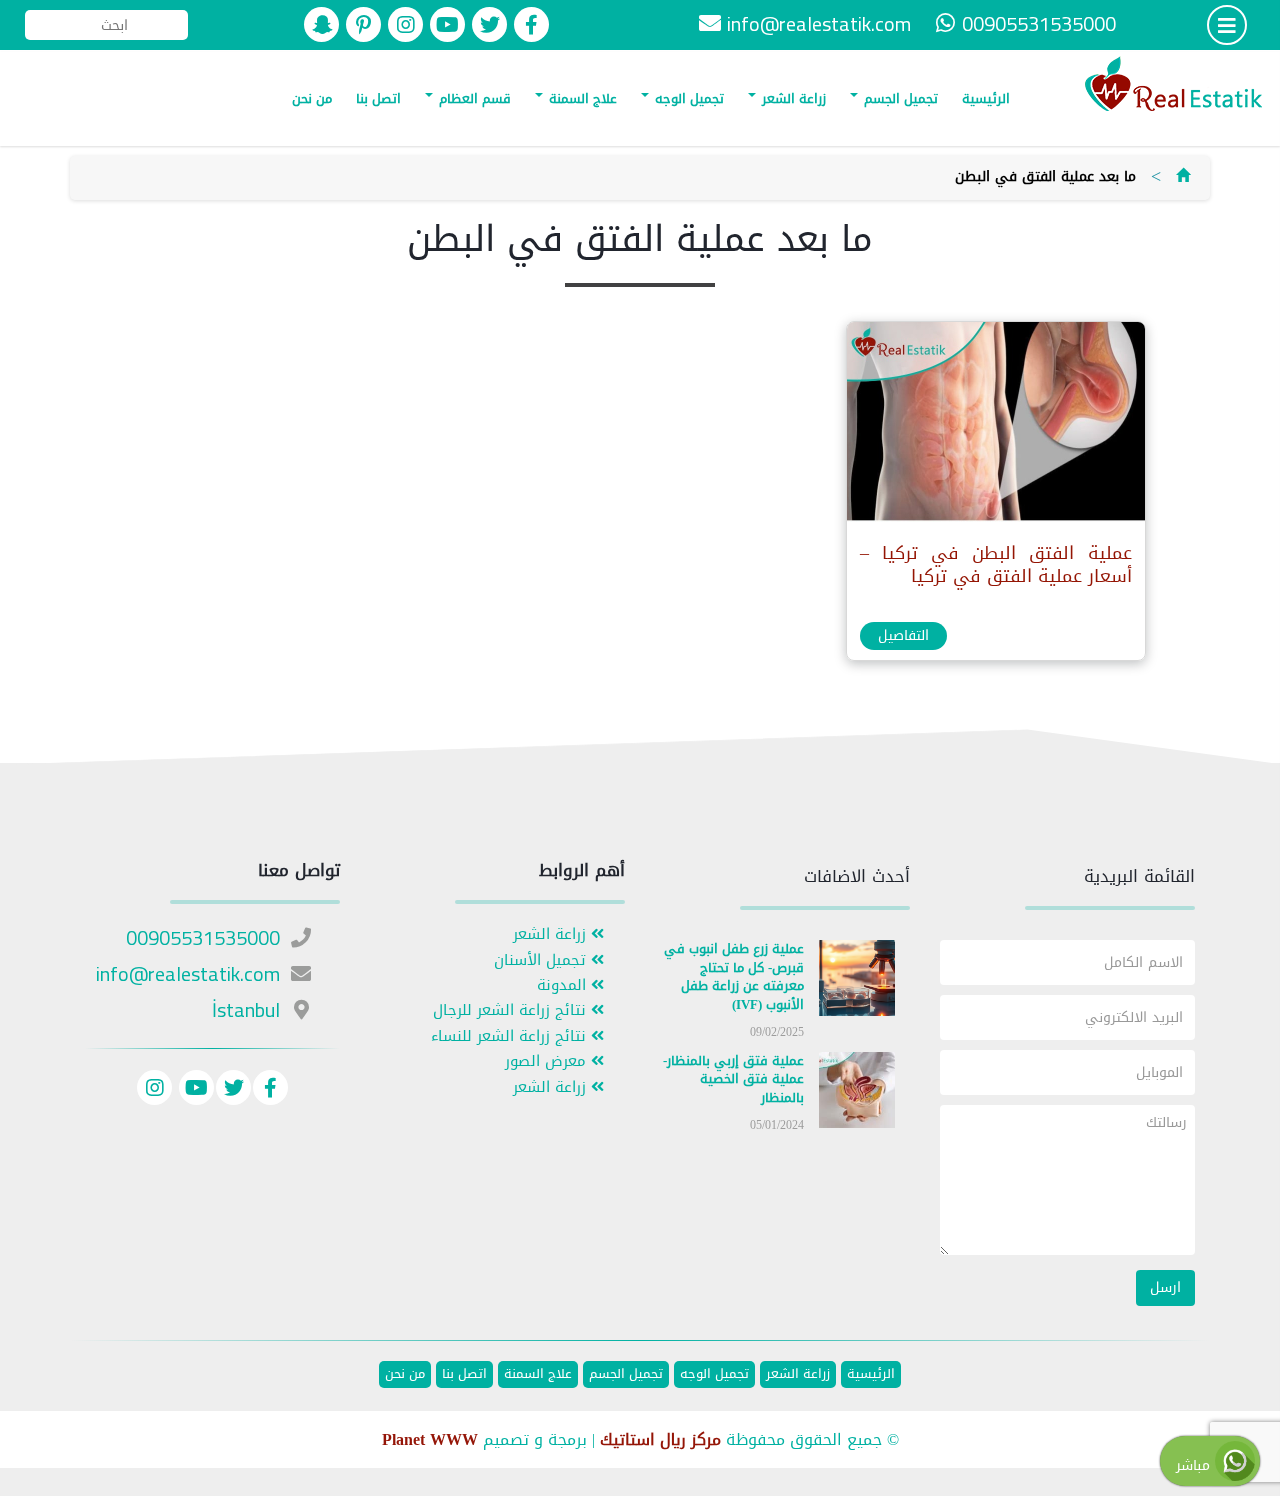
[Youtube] (194, 1090)
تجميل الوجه (687, 98)
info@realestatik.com (819, 23)
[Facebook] (270, 1090)
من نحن (312, 98)
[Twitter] (233, 1090)
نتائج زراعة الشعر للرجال (512, 1010)
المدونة (564, 985)
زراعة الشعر (792, 98)
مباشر (1195, 1465)
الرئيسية (986, 98)
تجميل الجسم (899, 98)
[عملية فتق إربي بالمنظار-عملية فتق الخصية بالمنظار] (857, 1093)
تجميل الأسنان (542, 960)
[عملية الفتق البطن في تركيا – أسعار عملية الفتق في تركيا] (995, 426)
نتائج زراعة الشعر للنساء (511, 1036)
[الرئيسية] (1183, 176)
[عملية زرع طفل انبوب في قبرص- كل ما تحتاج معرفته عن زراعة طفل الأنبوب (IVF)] (857, 982)
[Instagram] (154, 1090)
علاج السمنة (581, 98)
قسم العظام (473, 98)
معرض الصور (548, 1061)
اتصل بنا (378, 98)
